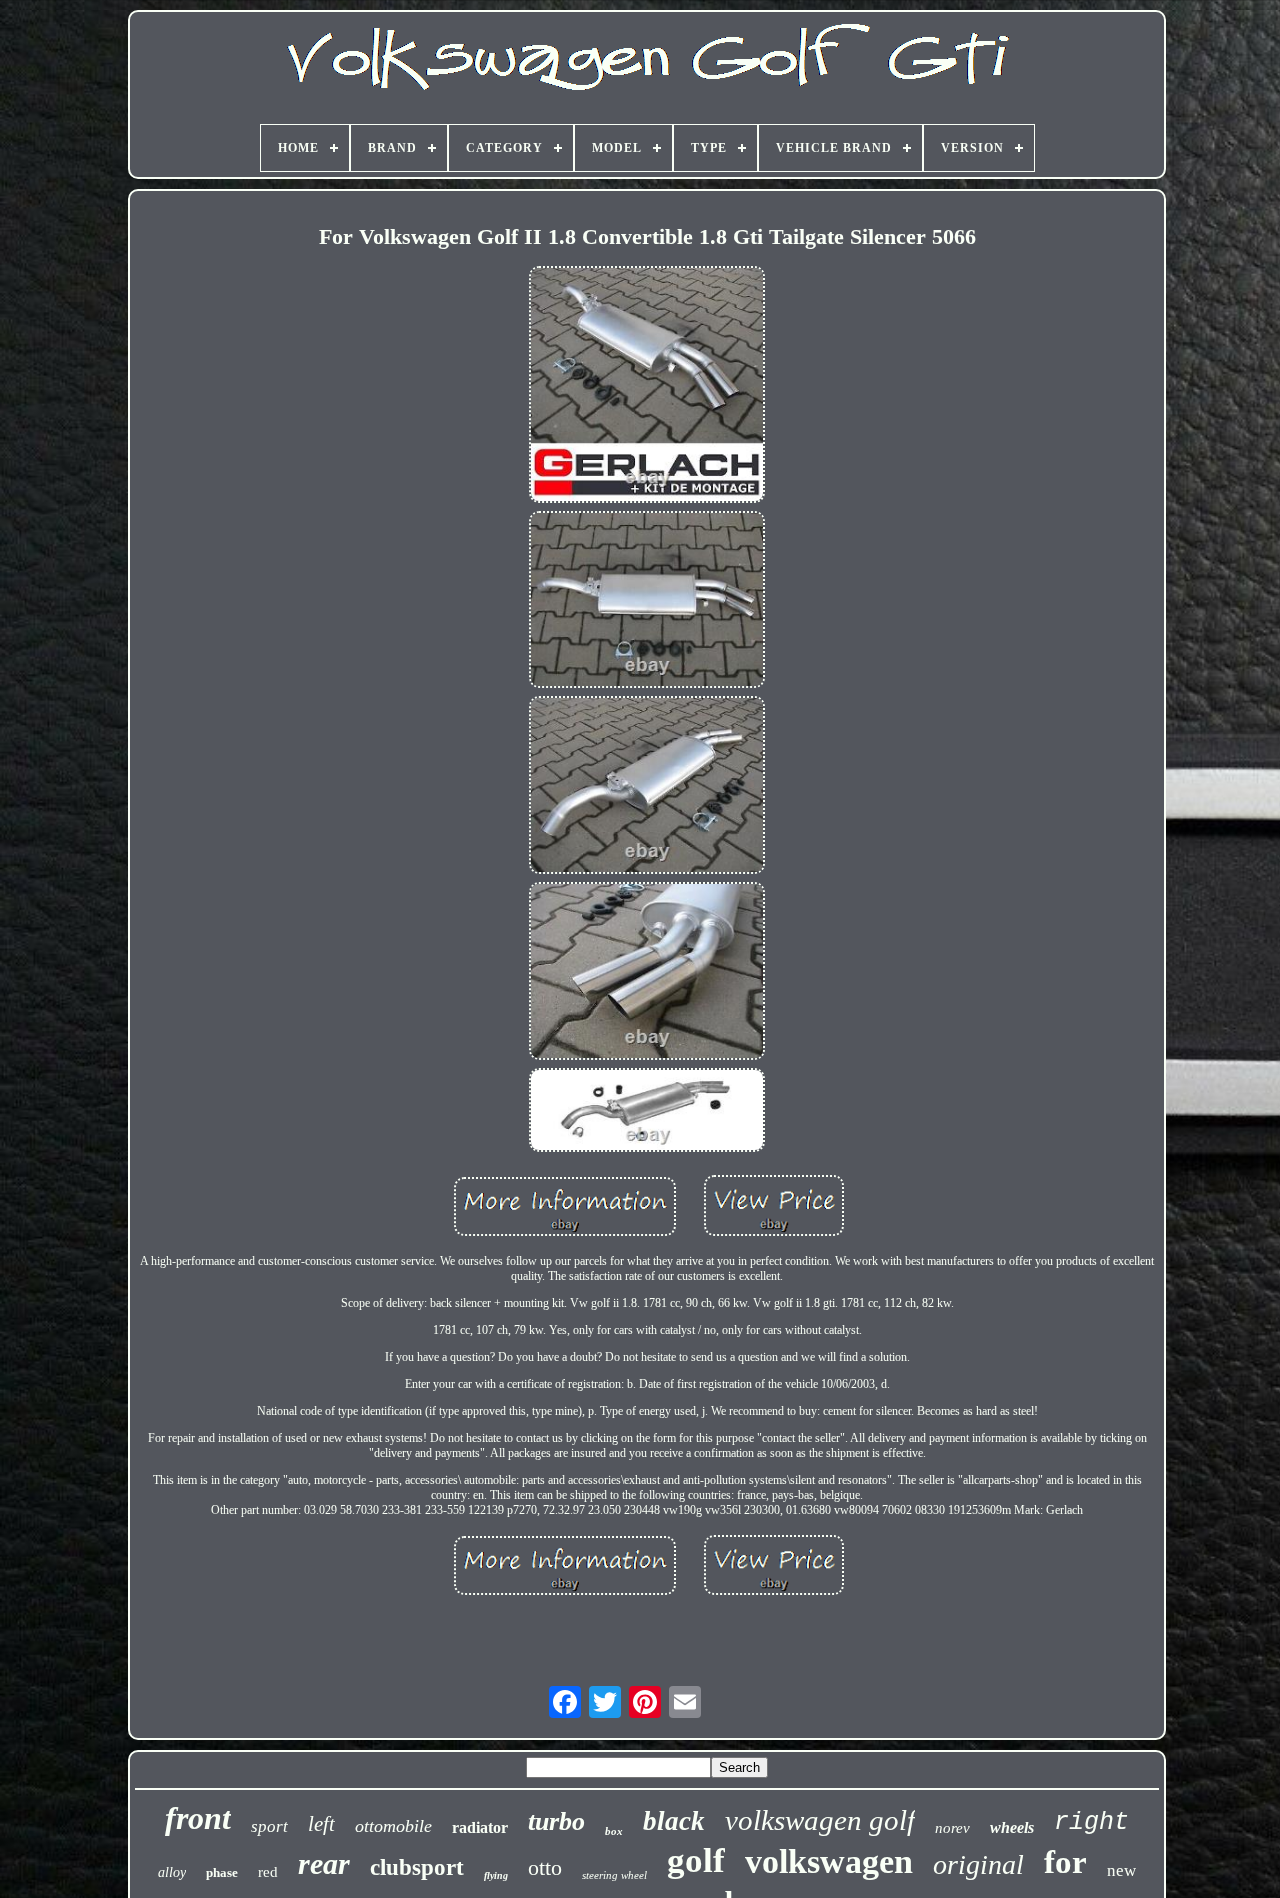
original (978, 1864)
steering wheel (614, 1875)
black (674, 1821)
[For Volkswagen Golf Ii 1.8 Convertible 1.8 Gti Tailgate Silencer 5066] (647, 386)
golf (696, 1860)
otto (545, 1867)
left (321, 1824)
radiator (480, 1827)
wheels (1012, 1827)
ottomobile (393, 1826)
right (1091, 1822)
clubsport (417, 1867)
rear (324, 1863)
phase (222, 1872)
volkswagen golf (820, 1820)
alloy (172, 1872)
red (268, 1872)
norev (952, 1828)
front (198, 1818)
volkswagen (829, 1861)
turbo (556, 1821)
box (614, 1831)
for (1065, 1862)
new (1121, 1870)
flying (496, 1875)
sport (269, 1826)
